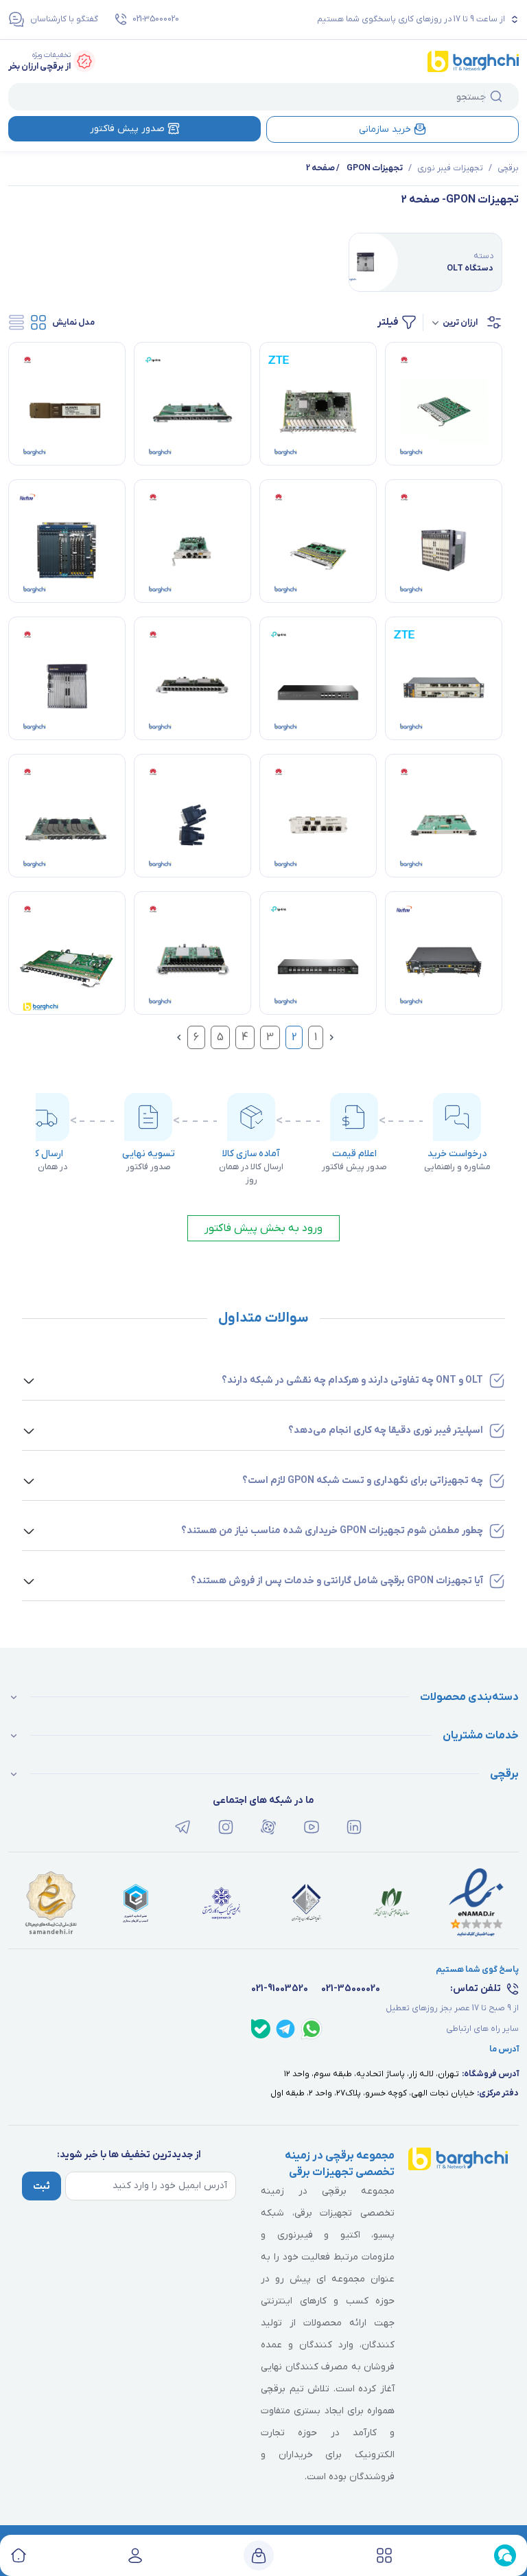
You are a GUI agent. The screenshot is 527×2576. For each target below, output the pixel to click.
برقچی (508, 168)
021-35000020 (156, 19)
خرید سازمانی (385, 129)
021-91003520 (280, 1989)
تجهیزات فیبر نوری (450, 168)
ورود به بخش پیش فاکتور (263, 1228)
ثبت (42, 2186)
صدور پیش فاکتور (127, 129)
